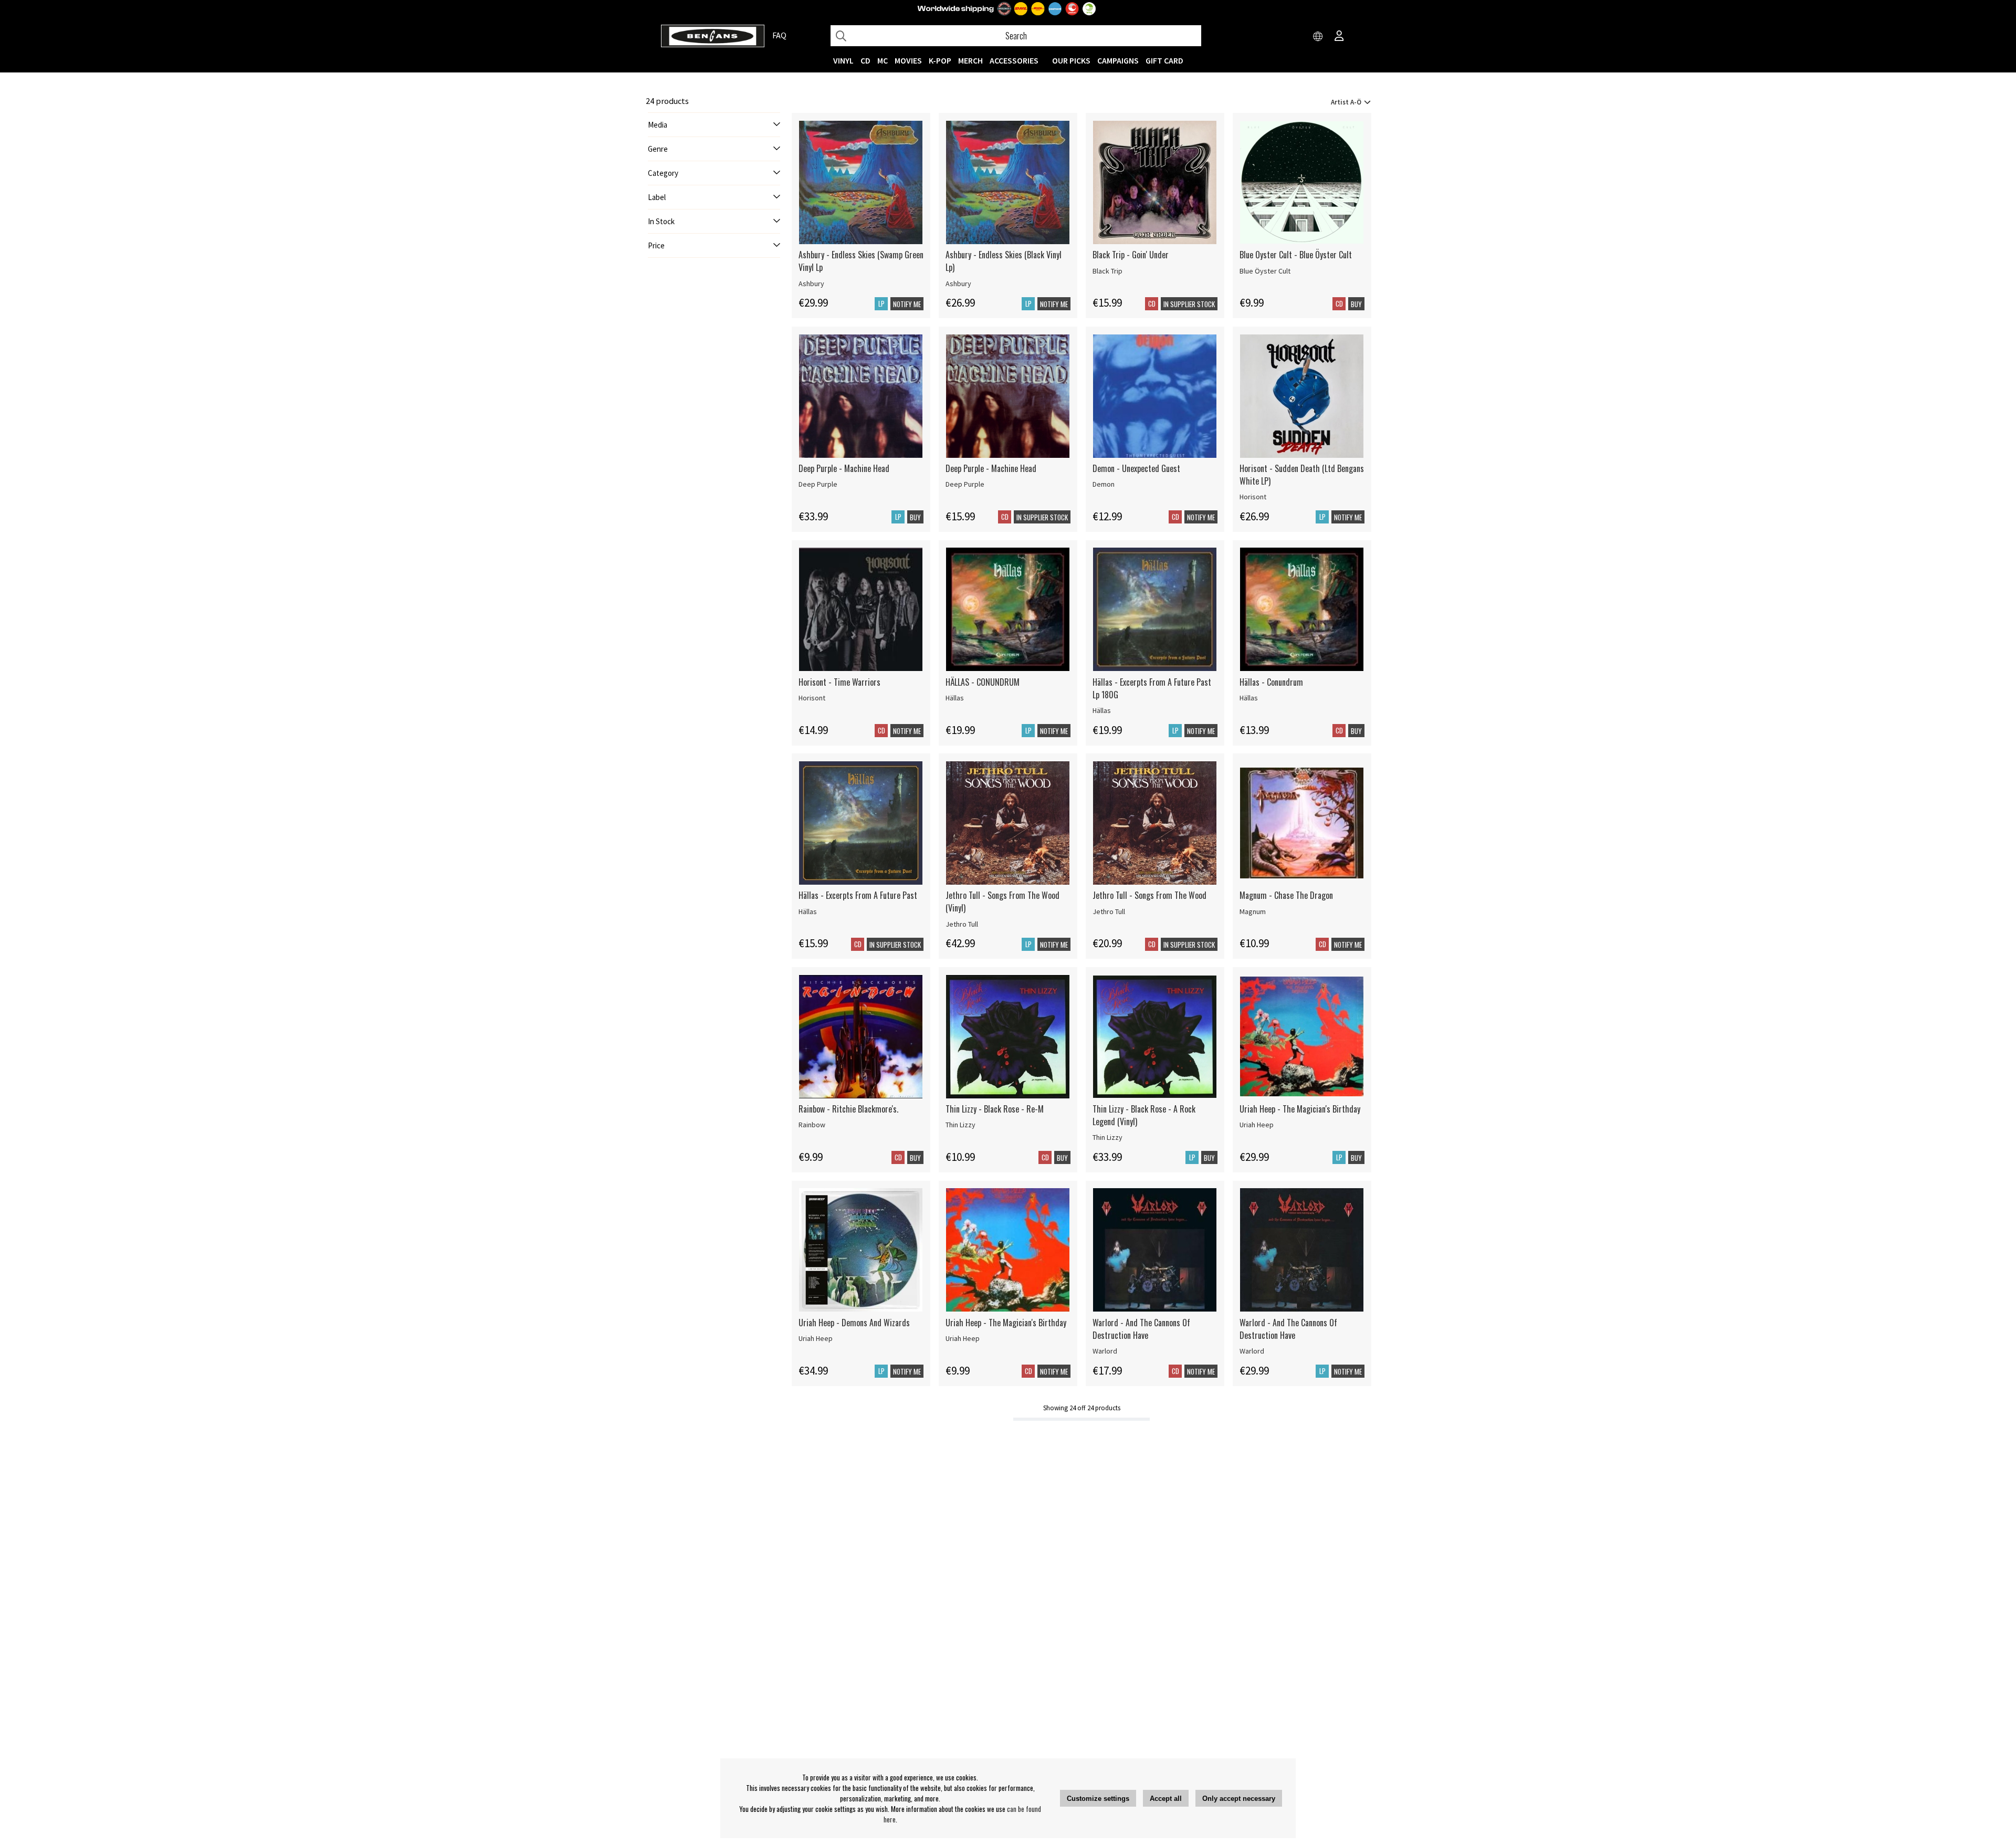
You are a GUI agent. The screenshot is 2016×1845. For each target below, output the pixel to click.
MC (883, 60)
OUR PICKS (1071, 60)
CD (865, 60)
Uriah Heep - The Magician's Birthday (1300, 1109)
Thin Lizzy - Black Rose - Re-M (995, 1109)
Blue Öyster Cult (1265, 271)
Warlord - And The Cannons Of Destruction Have (1141, 1329)
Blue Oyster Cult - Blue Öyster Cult (1296, 255)
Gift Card (1164, 60)
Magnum (1253, 911)
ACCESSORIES (1014, 60)
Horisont (1253, 497)
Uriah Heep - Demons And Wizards (854, 1323)
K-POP (940, 60)
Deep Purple (818, 484)
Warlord (1105, 1351)
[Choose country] (1318, 37)
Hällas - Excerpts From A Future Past (858, 895)
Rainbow (812, 1125)
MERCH (970, 60)
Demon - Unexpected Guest (1136, 468)
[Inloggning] (1339, 37)
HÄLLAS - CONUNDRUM (983, 682)
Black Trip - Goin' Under (1131, 255)
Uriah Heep (1257, 1125)
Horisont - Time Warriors (839, 682)
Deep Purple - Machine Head (844, 468)
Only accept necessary (1239, 1799)
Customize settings (1098, 1799)
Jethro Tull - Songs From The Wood (1149, 895)
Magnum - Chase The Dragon (1286, 895)
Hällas (955, 698)
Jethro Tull (962, 924)
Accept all (1166, 1799)
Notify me (907, 304)
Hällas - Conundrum (1271, 682)
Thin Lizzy (960, 1125)
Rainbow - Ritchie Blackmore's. (848, 1109)
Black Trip (1107, 271)
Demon (1104, 484)
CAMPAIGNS (1118, 60)
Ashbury (811, 284)
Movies (908, 60)
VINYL (843, 60)
